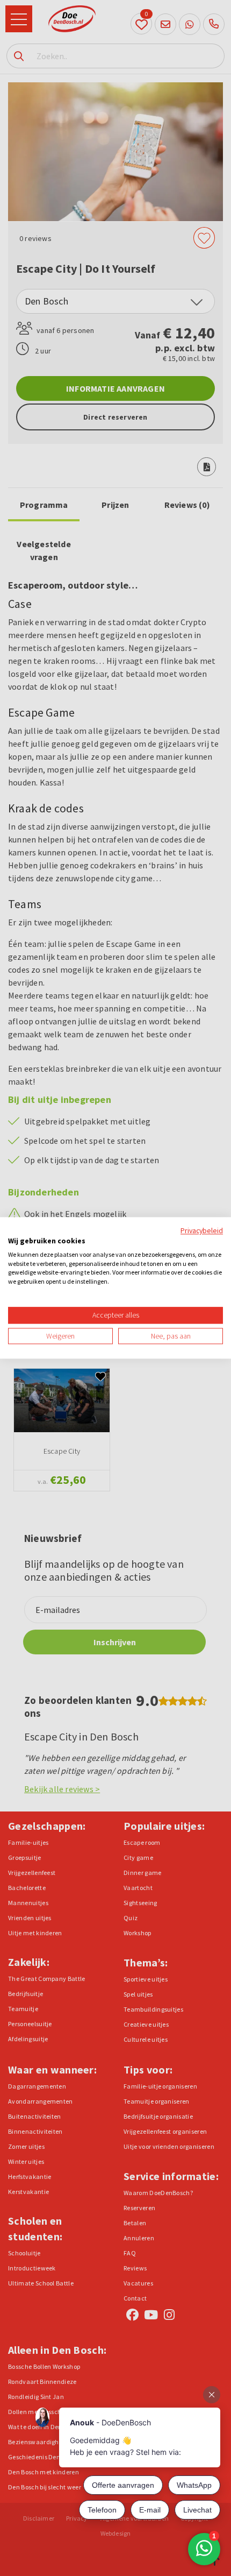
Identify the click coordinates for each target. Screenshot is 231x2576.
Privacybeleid (202, 1230)
